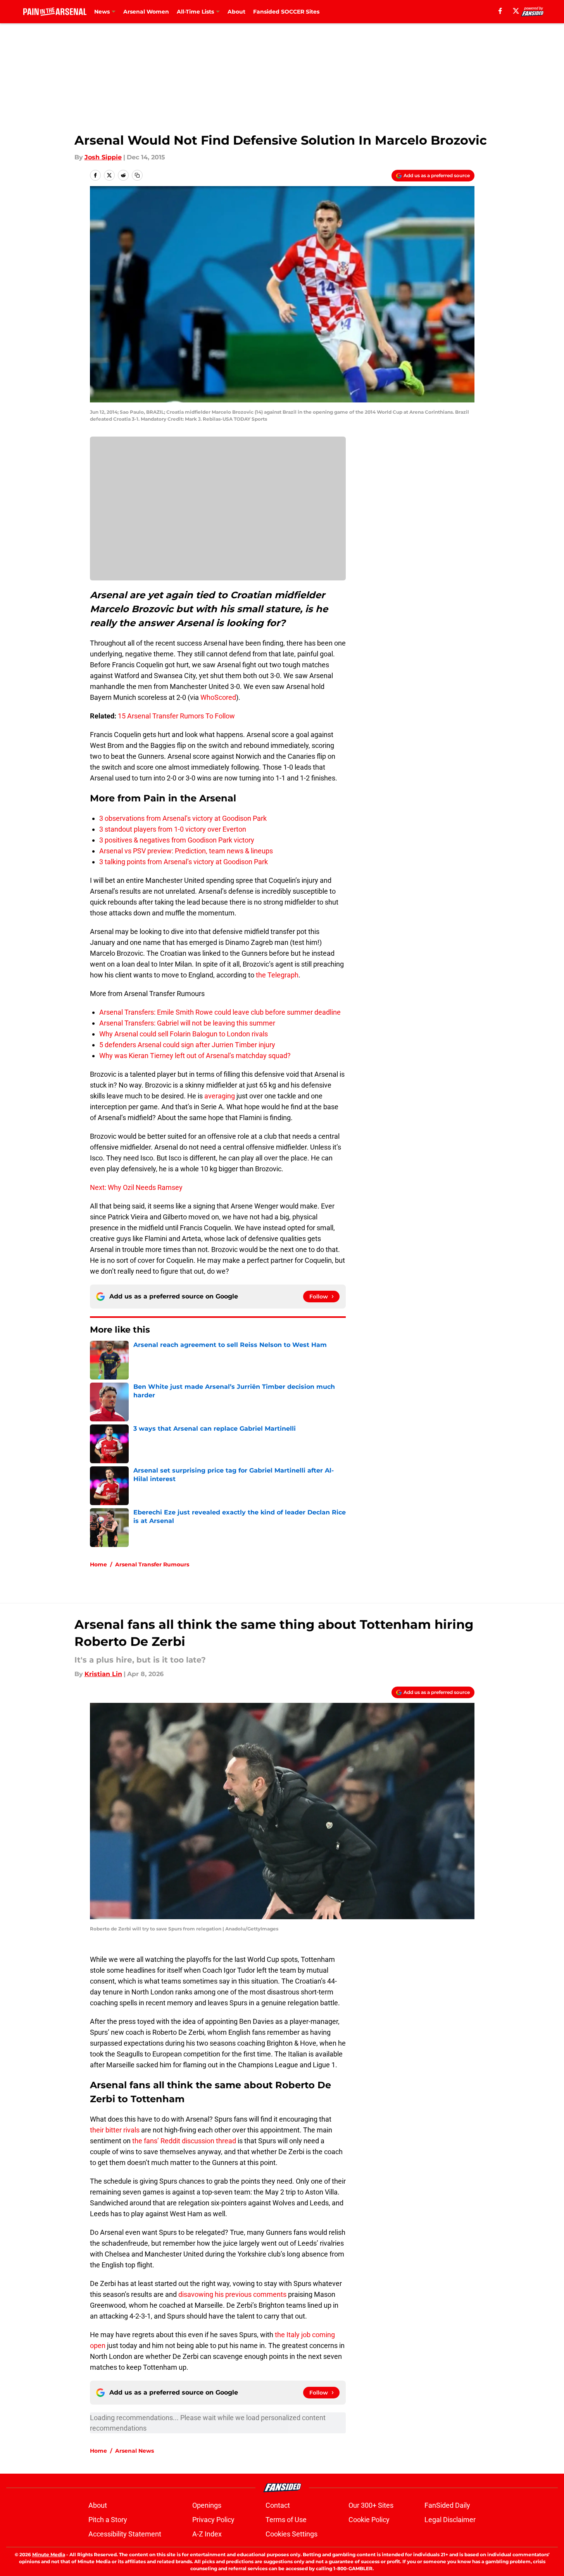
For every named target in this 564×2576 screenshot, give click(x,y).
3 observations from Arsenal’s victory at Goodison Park (183, 818)
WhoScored (217, 697)
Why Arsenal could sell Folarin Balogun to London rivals (184, 1034)
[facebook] (500, 11)
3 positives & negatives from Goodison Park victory (177, 840)
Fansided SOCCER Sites (286, 12)
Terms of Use (286, 2520)
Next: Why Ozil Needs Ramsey (136, 1187)
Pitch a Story (108, 2520)
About (236, 12)
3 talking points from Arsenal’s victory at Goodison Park (184, 862)
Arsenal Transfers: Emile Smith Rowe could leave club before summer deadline (220, 1012)
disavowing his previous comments (232, 2294)
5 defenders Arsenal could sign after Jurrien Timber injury (187, 1045)
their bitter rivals (115, 2130)
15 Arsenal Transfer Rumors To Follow (176, 716)
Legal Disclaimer (450, 2520)
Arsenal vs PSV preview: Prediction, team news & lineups (186, 851)
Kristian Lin (103, 1674)
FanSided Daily (447, 2505)
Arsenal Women (146, 12)
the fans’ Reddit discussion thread (184, 2141)
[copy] (137, 175)
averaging (220, 1096)
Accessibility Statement (125, 2534)
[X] (516, 11)
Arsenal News (135, 2451)
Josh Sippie (103, 157)
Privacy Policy (213, 2520)
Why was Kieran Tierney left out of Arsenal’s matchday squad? (195, 1056)
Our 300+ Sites (371, 2505)
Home (98, 1564)
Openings (207, 2505)
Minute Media (49, 2554)
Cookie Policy (369, 2520)
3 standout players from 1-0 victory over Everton (173, 829)
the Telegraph (277, 975)
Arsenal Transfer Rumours (152, 1564)
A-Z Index (207, 2534)
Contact (278, 2505)
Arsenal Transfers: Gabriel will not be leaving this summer (187, 1023)
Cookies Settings (291, 2534)
